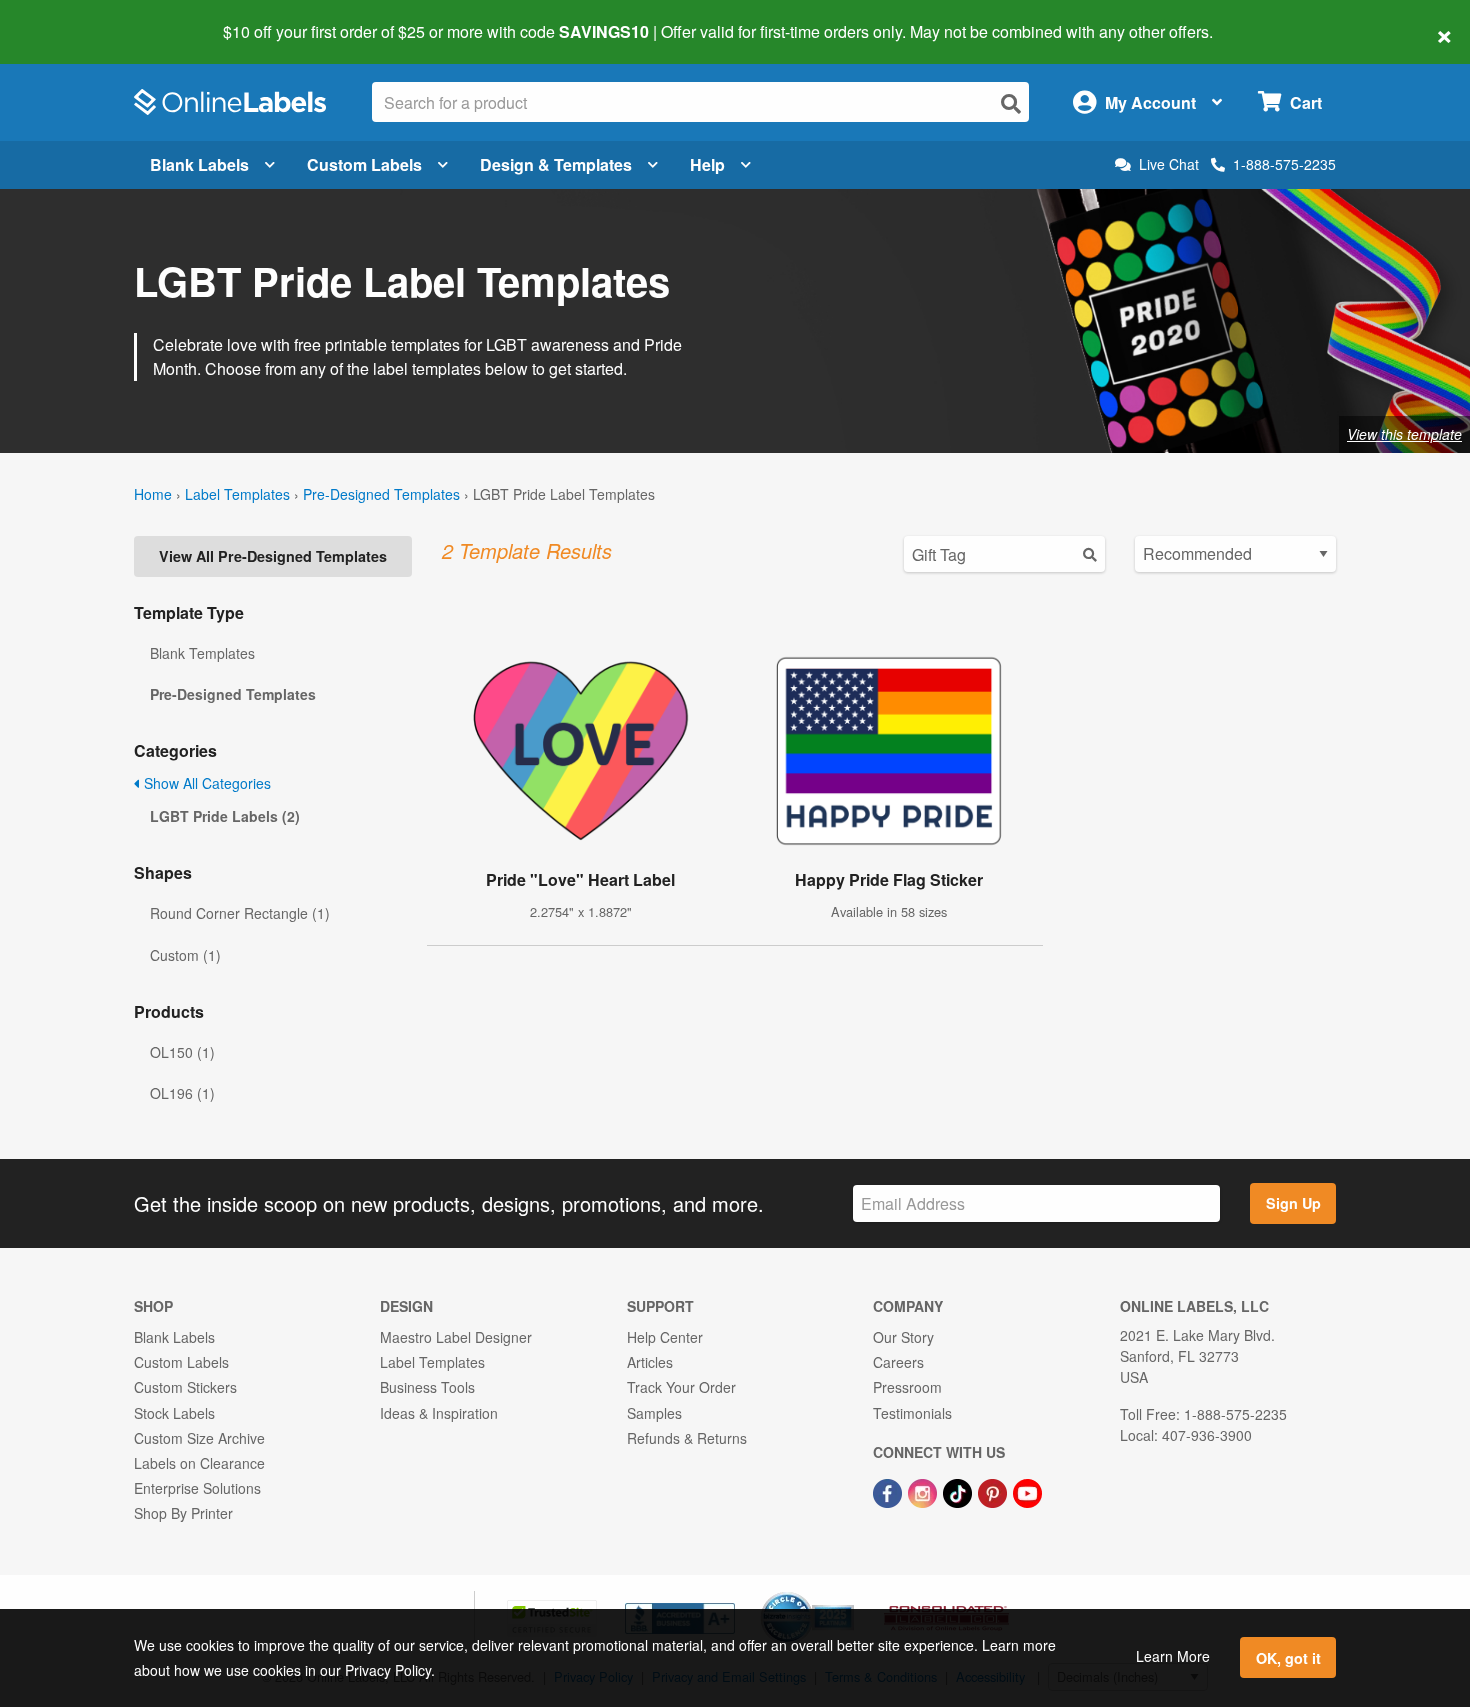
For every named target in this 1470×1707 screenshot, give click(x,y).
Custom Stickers (185, 1387)
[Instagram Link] (924, 1491)
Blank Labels (199, 164)
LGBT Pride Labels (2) (225, 816)
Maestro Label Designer (456, 1337)
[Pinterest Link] (994, 1491)
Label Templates (237, 494)
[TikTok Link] (959, 1491)
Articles (650, 1362)
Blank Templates (202, 653)
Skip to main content (72, 18)
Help (707, 164)
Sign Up (1293, 1203)
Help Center (665, 1337)
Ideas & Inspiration (439, 1413)
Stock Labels (174, 1413)
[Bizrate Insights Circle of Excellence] (847, 1594)
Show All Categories (205, 783)
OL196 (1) (182, 1093)
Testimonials (912, 1413)
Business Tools (427, 1387)
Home (153, 494)
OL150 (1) (182, 1052)
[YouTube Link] (1027, 1491)
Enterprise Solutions (197, 1488)
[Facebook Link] (889, 1491)
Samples (654, 1413)
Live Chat (1169, 164)
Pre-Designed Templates (381, 494)
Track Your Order (681, 1387)
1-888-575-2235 (1284, 164)
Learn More (1173, 1656)
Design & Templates (556, 164)
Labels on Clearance (199, 1463)
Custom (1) (185, 955)
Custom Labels (364, 164)
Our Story (903, 1337)
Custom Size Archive (199, 1438)
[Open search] (1011, 103)
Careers (898, 1362)
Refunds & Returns (687, 1438)
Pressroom (907, 1387)
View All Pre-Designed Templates (273, 556)
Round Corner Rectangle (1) (240, 913)
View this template (1404, 434)
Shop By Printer (183, 1513)
